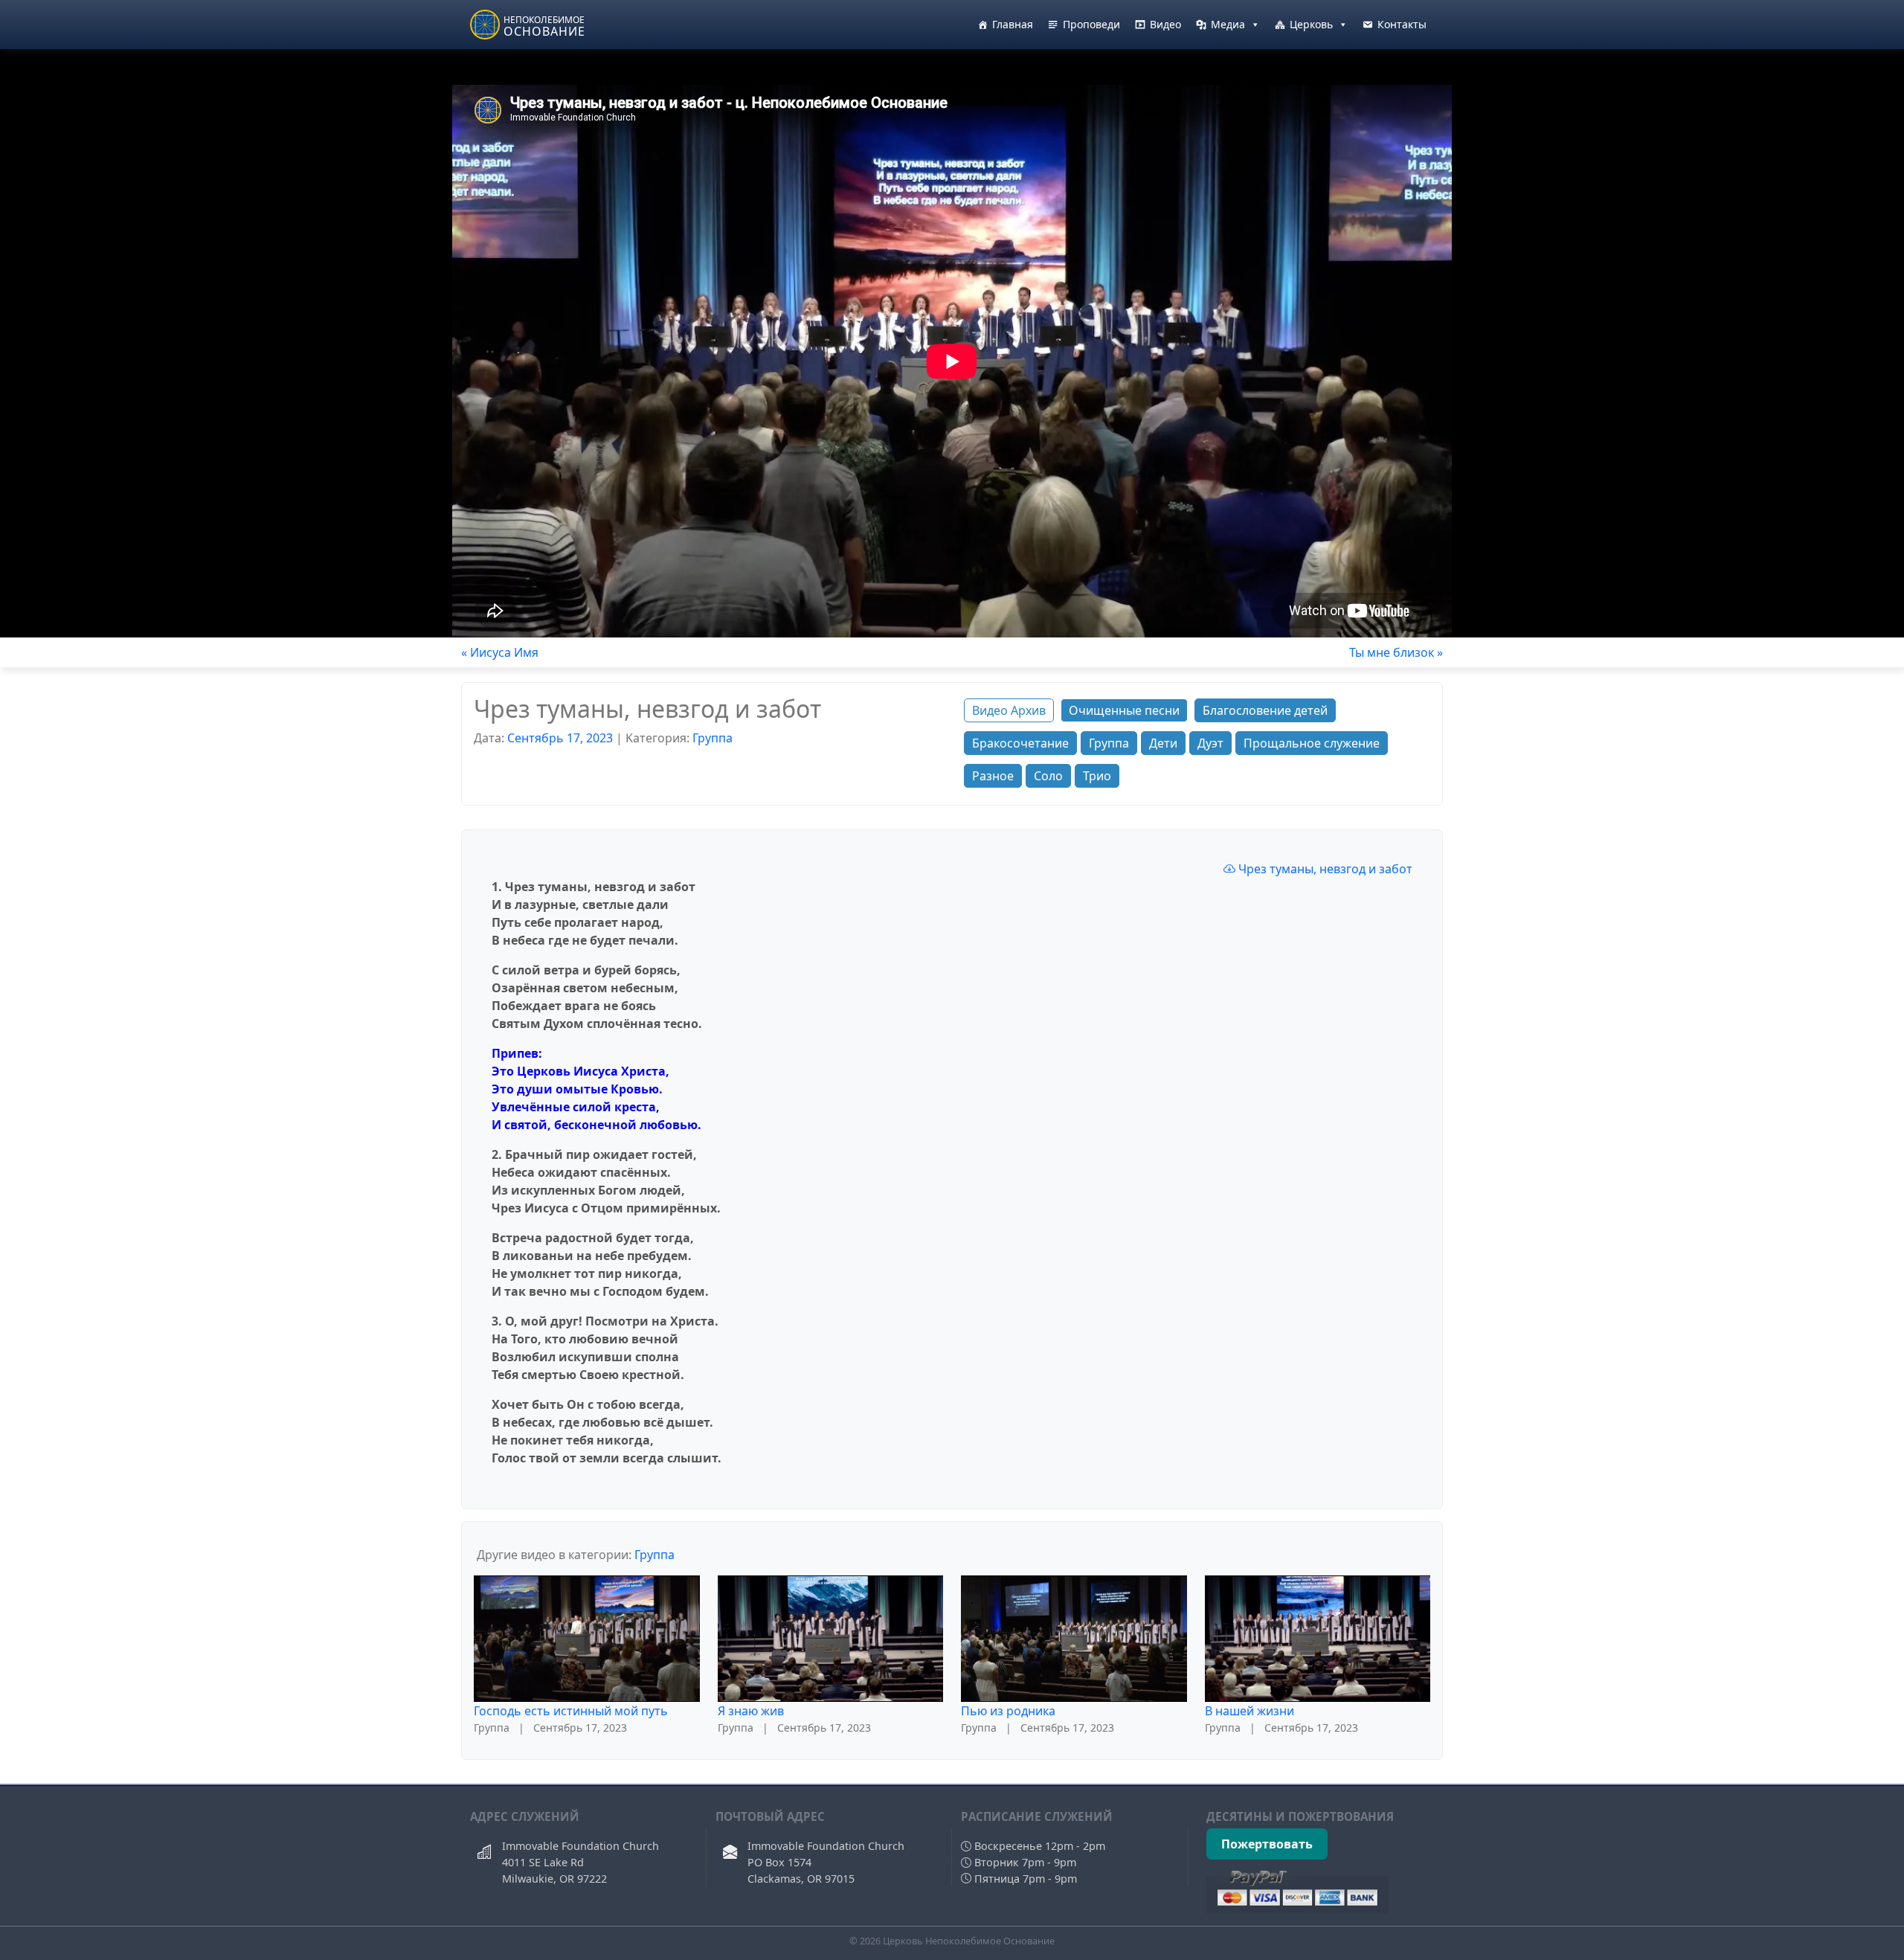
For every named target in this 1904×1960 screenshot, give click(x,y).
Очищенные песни (1124, 710)
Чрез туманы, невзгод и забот (1324, 869)
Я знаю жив (751, 1711)
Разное (993, 776)
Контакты (1402, 24)
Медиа (1228, 24)
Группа (713, 738)
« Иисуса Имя (500, 652)
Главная (1013, 24)
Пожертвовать (1267, 1844)
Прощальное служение (1312, 743)
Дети (1163, 743)
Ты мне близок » (1396, 652)
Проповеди (1091, 24)
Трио (1097, 776)
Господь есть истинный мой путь (571, 1711)
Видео (1165, 24)
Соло (1048, 776)
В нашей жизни (1249, 1711)
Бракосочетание (1020, 743)
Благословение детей (1265, 710)
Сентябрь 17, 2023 (560, 738)
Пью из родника (1008, 1711)
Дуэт (1210, 743)
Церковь (1311, 24)
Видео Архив (1009, 710)
